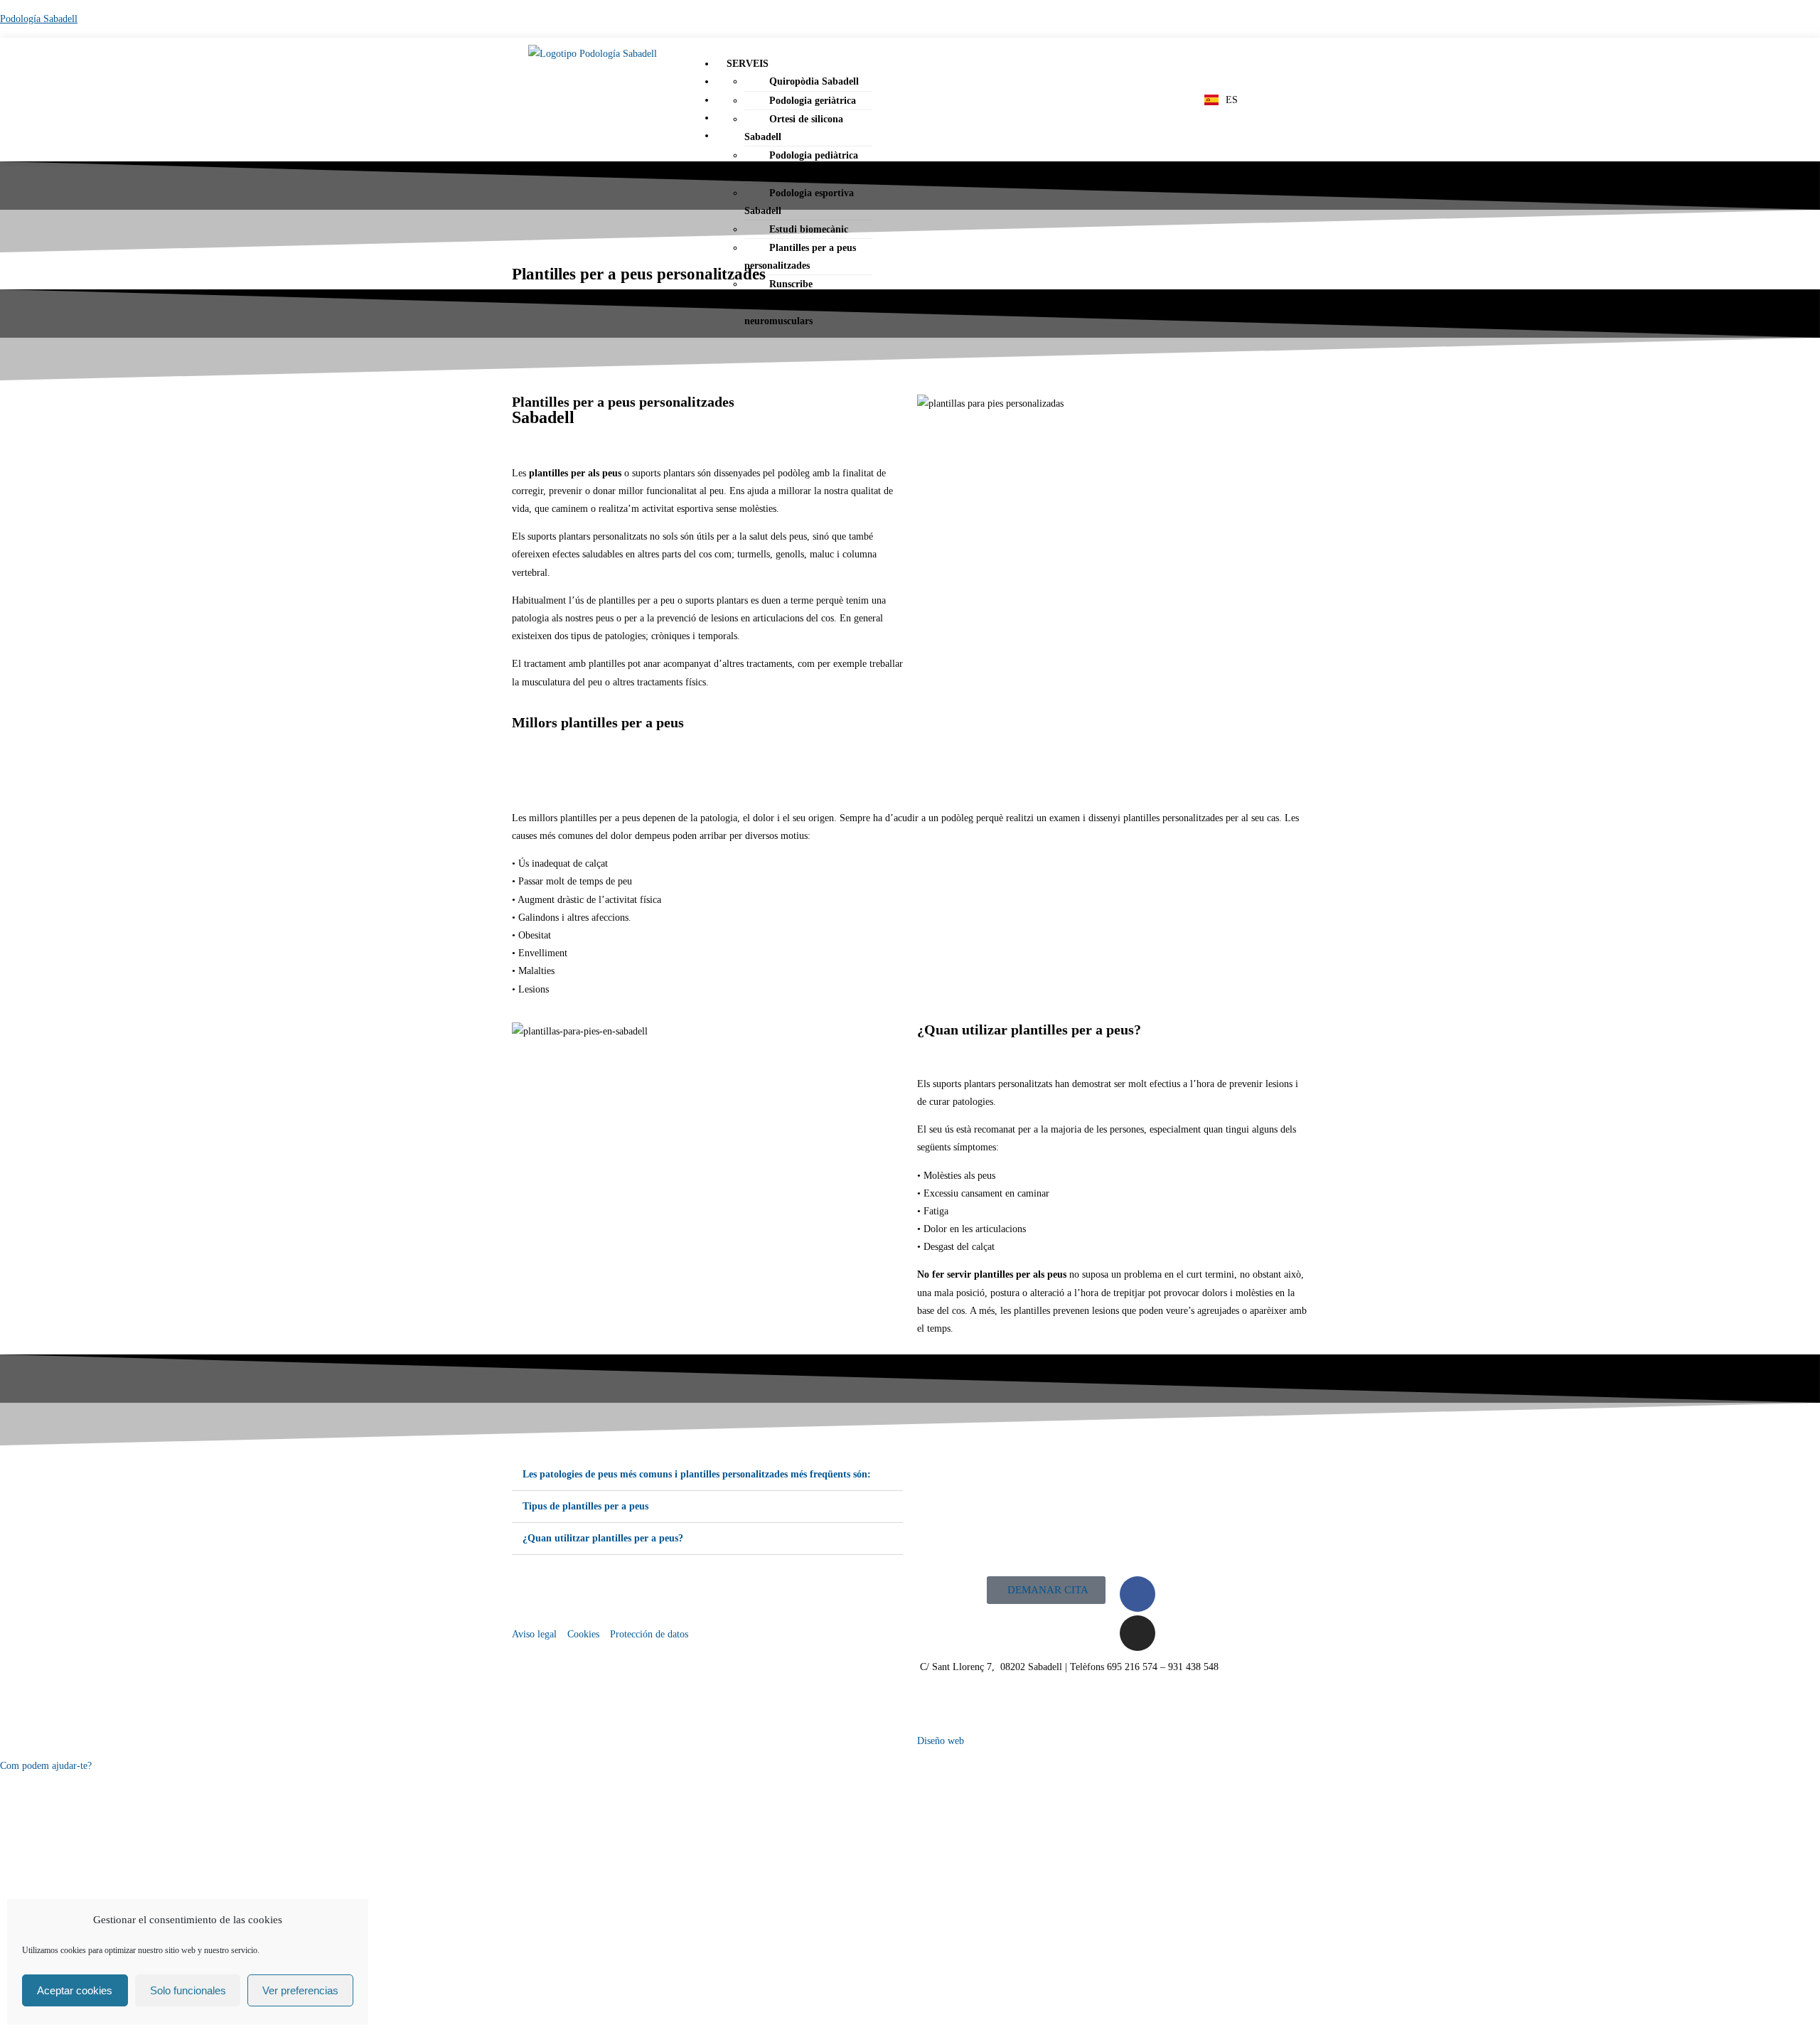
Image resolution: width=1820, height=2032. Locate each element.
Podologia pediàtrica (814, 155)
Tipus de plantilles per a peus (585, 1506)
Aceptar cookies (75, 1990)
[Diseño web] (935, 1709)
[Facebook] (1137, 1594)
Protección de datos (649, 1634)
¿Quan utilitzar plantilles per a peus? (603, 1538)
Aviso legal (534, 1634)
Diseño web (941, 1741)
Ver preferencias (300, 1990)
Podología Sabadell (39, 19)
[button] (955, 64)
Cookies (583, 1634)
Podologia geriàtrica (813, 101)
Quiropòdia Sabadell (814, 81)
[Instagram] (1137, 1633)
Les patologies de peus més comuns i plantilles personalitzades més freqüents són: (697, 1474)
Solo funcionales (188, 1990)
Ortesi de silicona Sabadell (794, 128)
